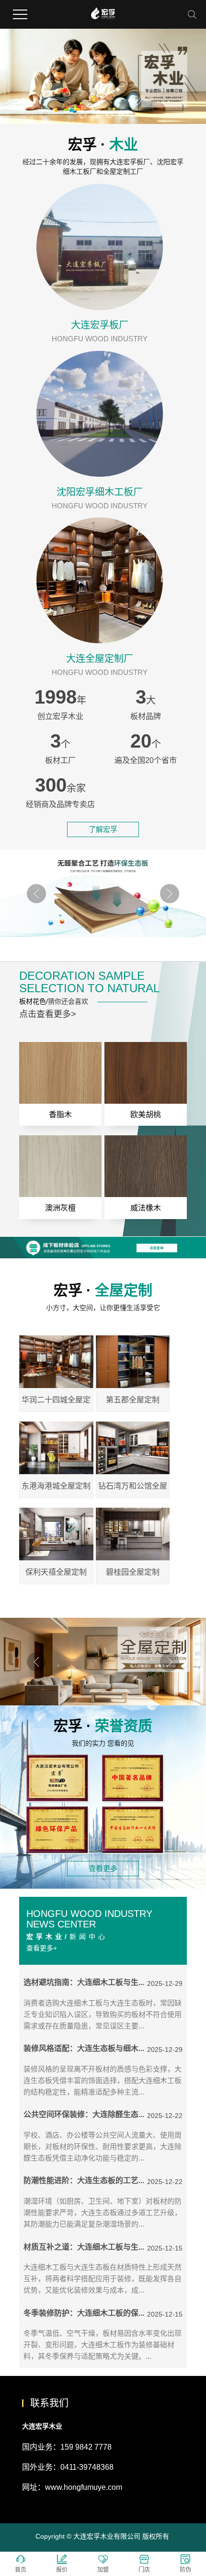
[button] (83, 115)
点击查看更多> (48, 1014)
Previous (36, 894)
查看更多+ (42, 1948)
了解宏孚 (103, 829)
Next (170, 894)
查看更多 (103, 1868)
